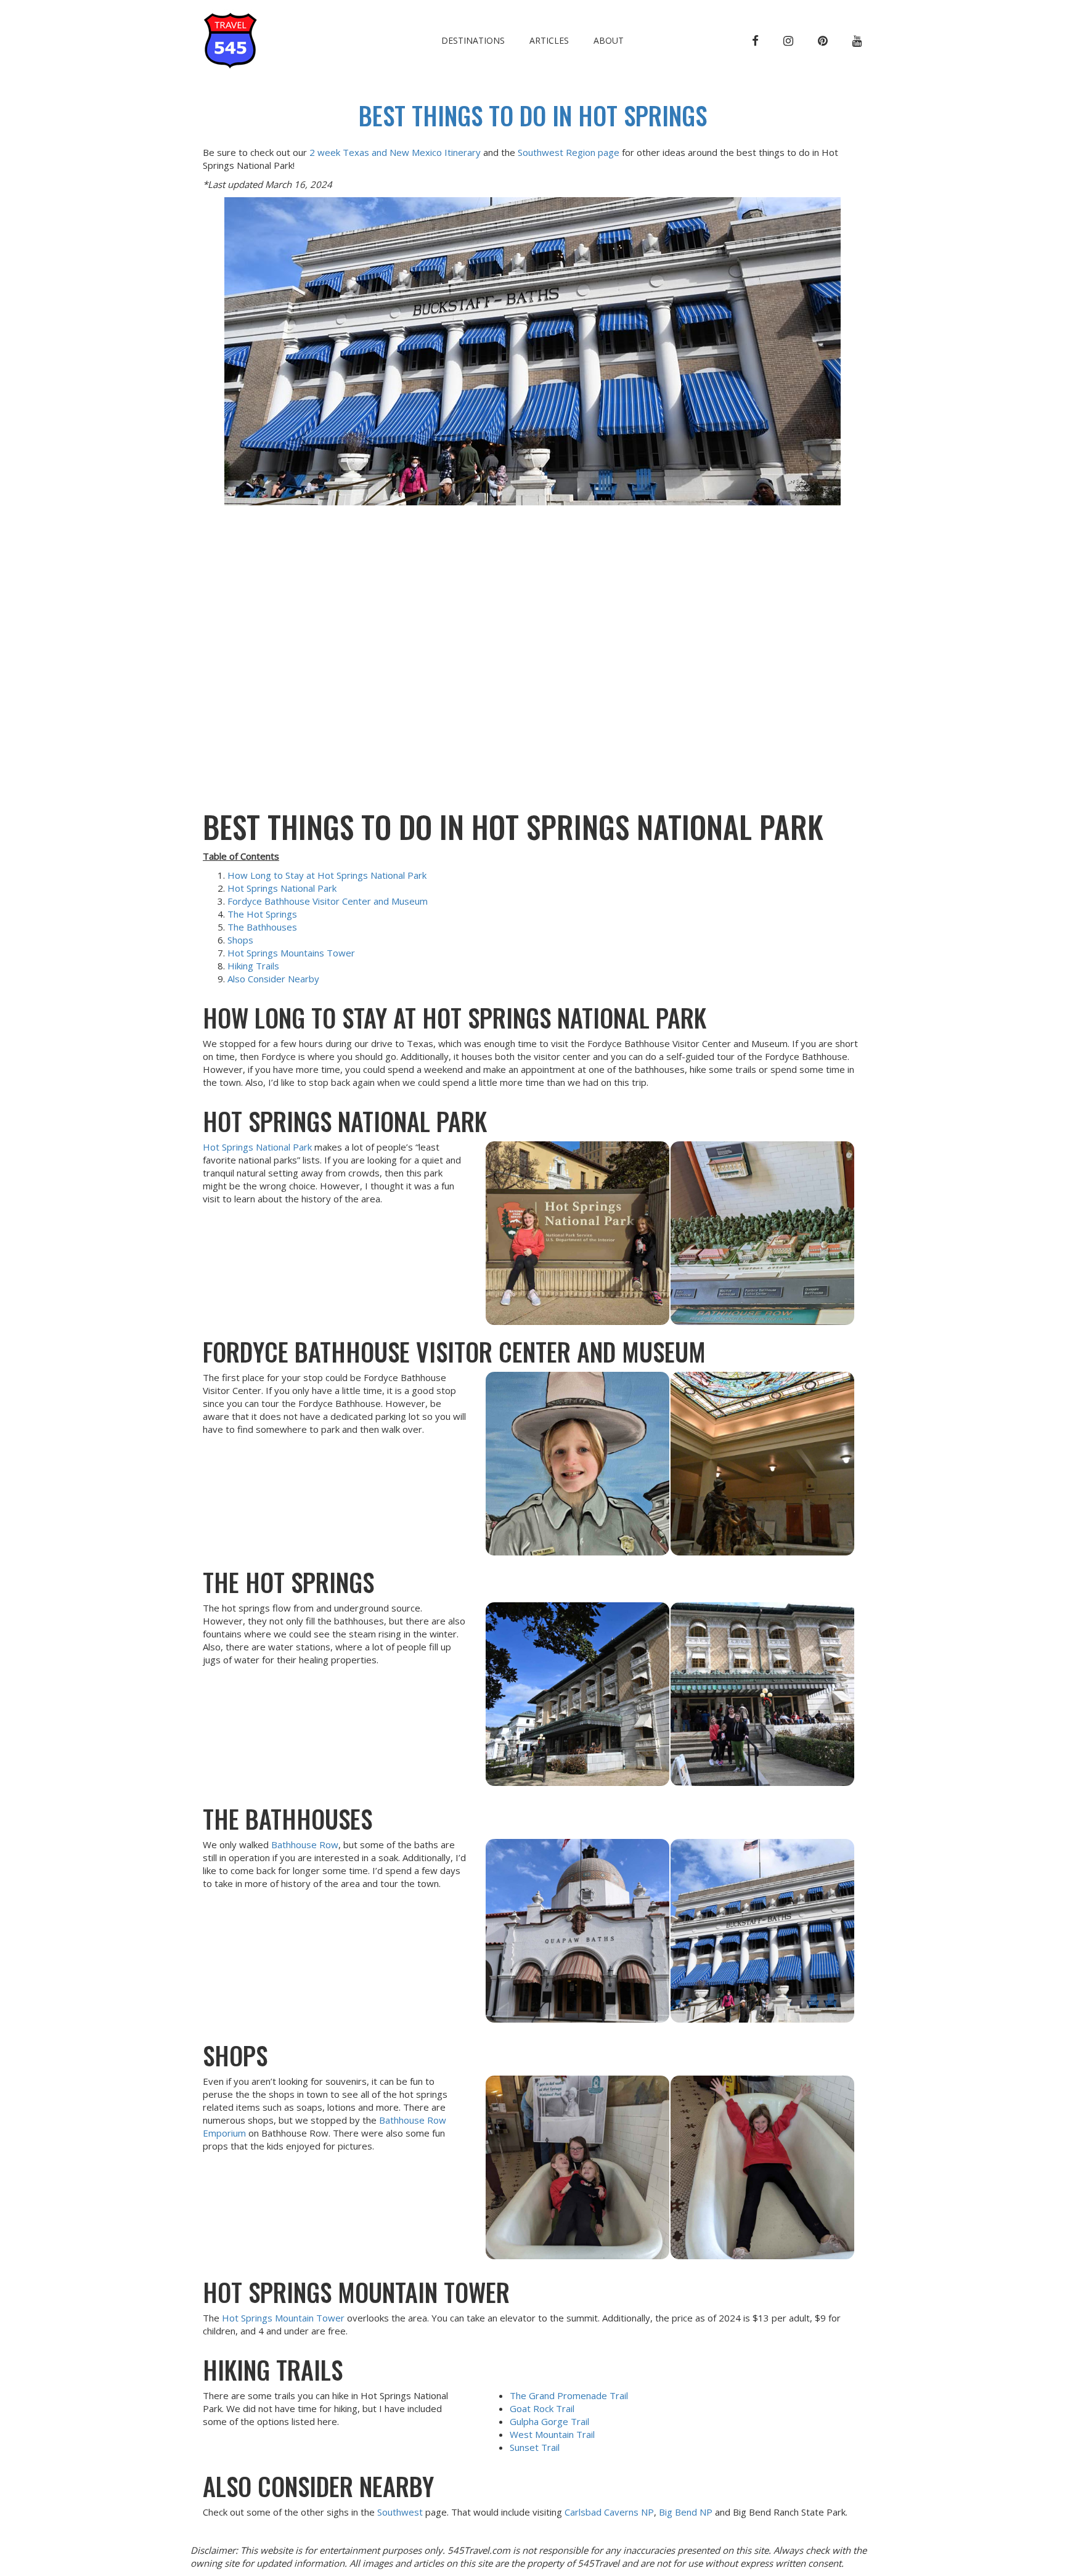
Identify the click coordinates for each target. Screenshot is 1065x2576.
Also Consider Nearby (273, 979)
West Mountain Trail (552, 2434)
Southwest (401, 2512)
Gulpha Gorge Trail (549, 2421)
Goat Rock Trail (542, 2408)
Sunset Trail (535, 2447)
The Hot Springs (262, 914)
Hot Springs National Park (282, 888)
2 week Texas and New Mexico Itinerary (395, 152)
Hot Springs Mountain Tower (283, 2318)
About (609, 40)
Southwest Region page (569, 152)
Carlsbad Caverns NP (609, 2512)
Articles (549, 40)
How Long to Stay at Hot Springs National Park (327, 875)
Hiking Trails (253, 966)
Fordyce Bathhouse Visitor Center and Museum (328, 901)
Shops (240, 940)
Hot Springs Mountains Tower (291, 953)
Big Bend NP (686, 2512)
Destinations (473, 40)
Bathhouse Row (305, 1844)
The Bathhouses (262, 927)
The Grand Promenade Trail (569, 2395)
